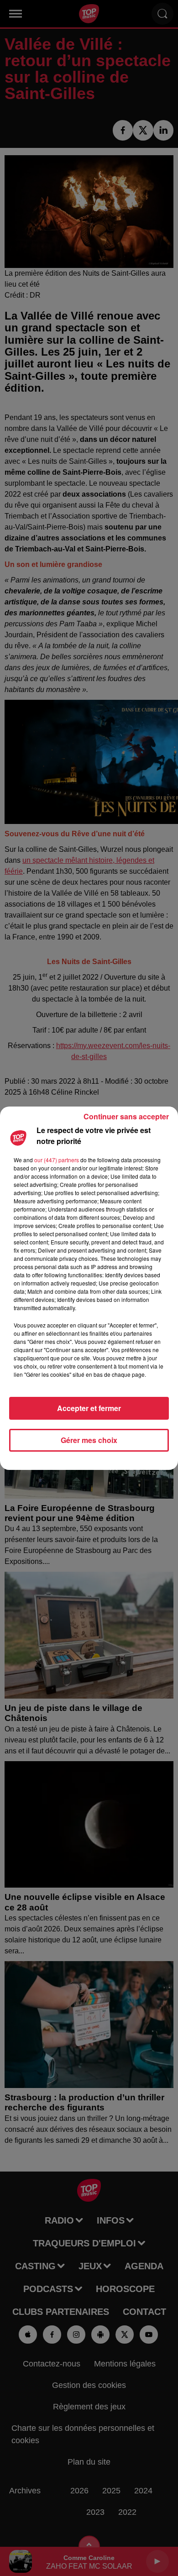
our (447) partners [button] (57, 1160)
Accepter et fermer (89, 1408)
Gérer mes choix (89, 1440)
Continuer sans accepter (126, 1116)
